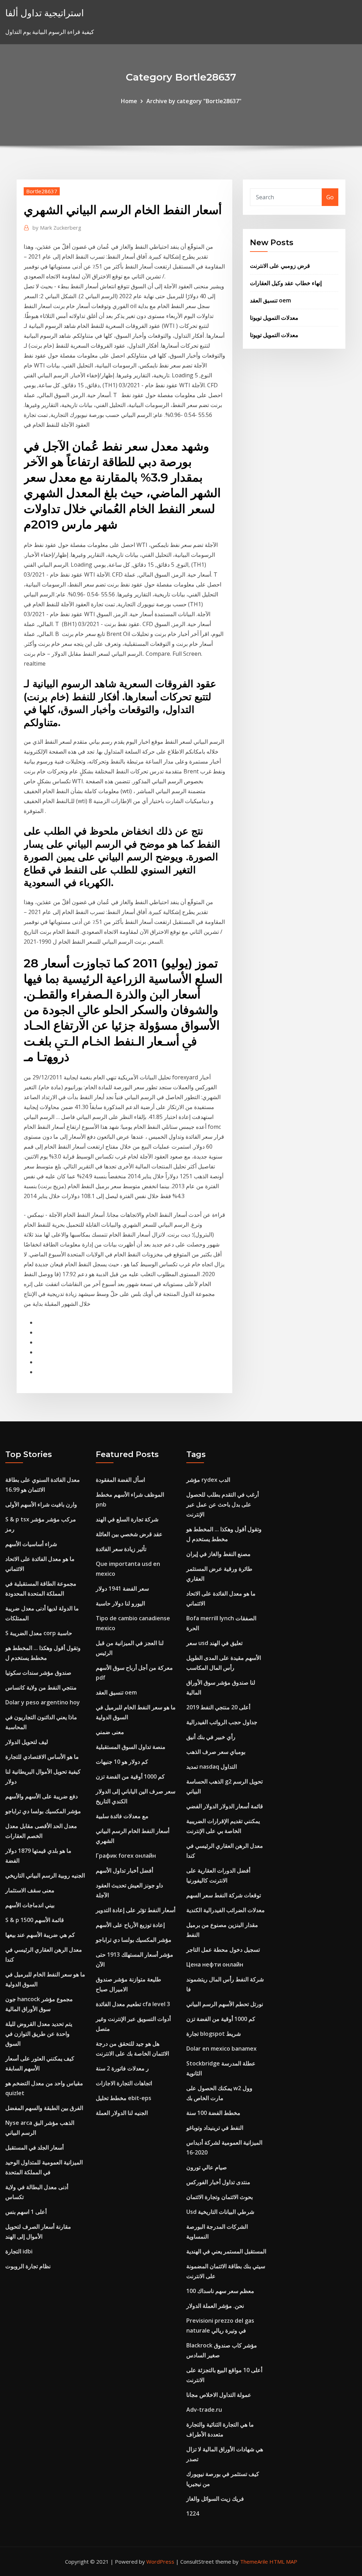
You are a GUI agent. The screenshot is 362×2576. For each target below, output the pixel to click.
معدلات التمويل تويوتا (274, 318)
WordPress (160, 2562)
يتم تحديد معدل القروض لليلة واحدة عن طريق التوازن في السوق (39, 2034)
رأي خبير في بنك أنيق (211, 1737)
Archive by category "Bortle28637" (194, 101)
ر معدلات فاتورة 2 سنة (122, 2068)
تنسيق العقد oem (270, 300)
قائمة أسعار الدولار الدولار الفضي (225, 1806)
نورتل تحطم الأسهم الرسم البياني (225, 2004)
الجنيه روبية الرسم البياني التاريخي (45, 1875)
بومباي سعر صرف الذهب (216, 1752)
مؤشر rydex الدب (208, 1480)
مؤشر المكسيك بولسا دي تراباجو (43, 1811)
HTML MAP (283, 2562)
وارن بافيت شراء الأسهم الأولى (41, 1504)
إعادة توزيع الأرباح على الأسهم (130, 1925)
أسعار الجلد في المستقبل (34, 2147)
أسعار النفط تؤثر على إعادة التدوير (136, 1910)
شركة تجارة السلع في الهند (127, 1519)
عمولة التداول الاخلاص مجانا (219, 2395)
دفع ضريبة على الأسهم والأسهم (42, 1796)
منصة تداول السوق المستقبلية (131, 1747)
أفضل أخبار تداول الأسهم (124, 1870)
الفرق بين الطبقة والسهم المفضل (44, 2108)
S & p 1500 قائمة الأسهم (35, 1920)
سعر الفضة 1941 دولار (122, 1588)
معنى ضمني (110, 1732)
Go (330, 197)
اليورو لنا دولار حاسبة (120, 1603)
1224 (193, 2513)
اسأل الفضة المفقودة (120, 1480)
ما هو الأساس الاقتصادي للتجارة (42, 1757)
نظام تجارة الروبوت (28, 2266)
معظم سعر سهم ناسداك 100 (220, 2291)
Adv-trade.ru (204, 2410)
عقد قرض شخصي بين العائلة (129, 1534)
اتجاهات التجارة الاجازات (124, 2083)
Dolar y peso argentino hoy (43, 1702)
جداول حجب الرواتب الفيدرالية (222, 1722)
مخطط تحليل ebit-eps (124, 2098)
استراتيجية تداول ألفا (45, 13)
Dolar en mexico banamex (221, 2049)
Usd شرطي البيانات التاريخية (220, 2212)
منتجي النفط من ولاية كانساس (41, 1687)
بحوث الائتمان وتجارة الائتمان (220, 2197)
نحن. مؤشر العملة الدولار (215, 2306)
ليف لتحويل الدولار (27, 1742)
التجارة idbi (19, 2251)
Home (129, 101)
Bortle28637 (42, 191)
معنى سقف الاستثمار (30, 1890)
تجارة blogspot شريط (214, 2034)
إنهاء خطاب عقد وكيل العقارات (286, 283)
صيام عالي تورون (207, 2167)
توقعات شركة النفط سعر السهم (224, 1895)
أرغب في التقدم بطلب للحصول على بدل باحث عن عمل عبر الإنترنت (223, 1504)
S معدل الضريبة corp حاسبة (39, 1633)
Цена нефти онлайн (215, 1964)
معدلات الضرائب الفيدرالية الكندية (226, 1910)
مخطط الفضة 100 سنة (213, 2113)
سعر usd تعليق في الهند (214, 1643)
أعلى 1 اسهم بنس (26, 2212)
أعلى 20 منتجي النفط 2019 (218, 1707)
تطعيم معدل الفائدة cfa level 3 (133, 2004)
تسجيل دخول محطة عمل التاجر (223, 1950)
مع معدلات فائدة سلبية (122, 1816)
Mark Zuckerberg (57, 228)
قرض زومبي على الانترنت (280, 266)
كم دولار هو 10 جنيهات (122, 1762)
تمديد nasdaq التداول (212, 1767)
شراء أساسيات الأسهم (31, 1544)
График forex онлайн (126, 1856)
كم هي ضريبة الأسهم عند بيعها (40, 1935)
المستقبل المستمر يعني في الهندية (226, 2251)
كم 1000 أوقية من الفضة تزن (130, 1776)
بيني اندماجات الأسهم (30, 1905)
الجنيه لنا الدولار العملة (122, 2113)
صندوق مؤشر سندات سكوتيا (38, 1673)
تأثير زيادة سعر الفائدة (121, 1549)
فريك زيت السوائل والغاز (215, 2499)
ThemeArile (254, 2562)
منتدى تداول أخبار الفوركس (218, 2182)
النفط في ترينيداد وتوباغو (215, 2128)
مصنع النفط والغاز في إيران (218, 1554)
